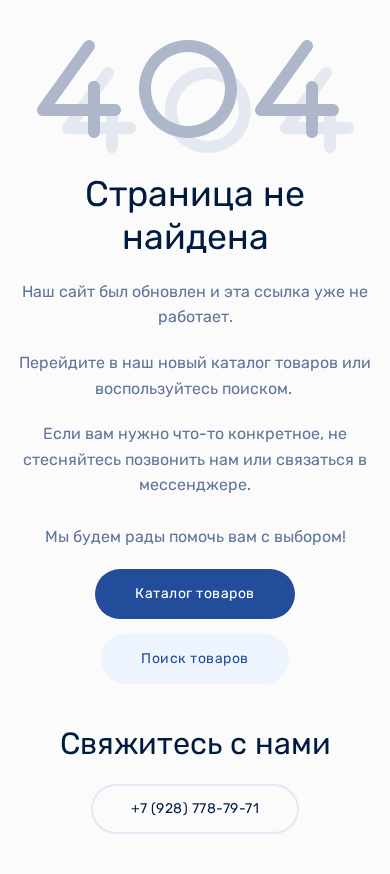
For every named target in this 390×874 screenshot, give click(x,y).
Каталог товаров (195, 593)
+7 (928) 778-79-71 (195, 808)
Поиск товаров (195, 658)
